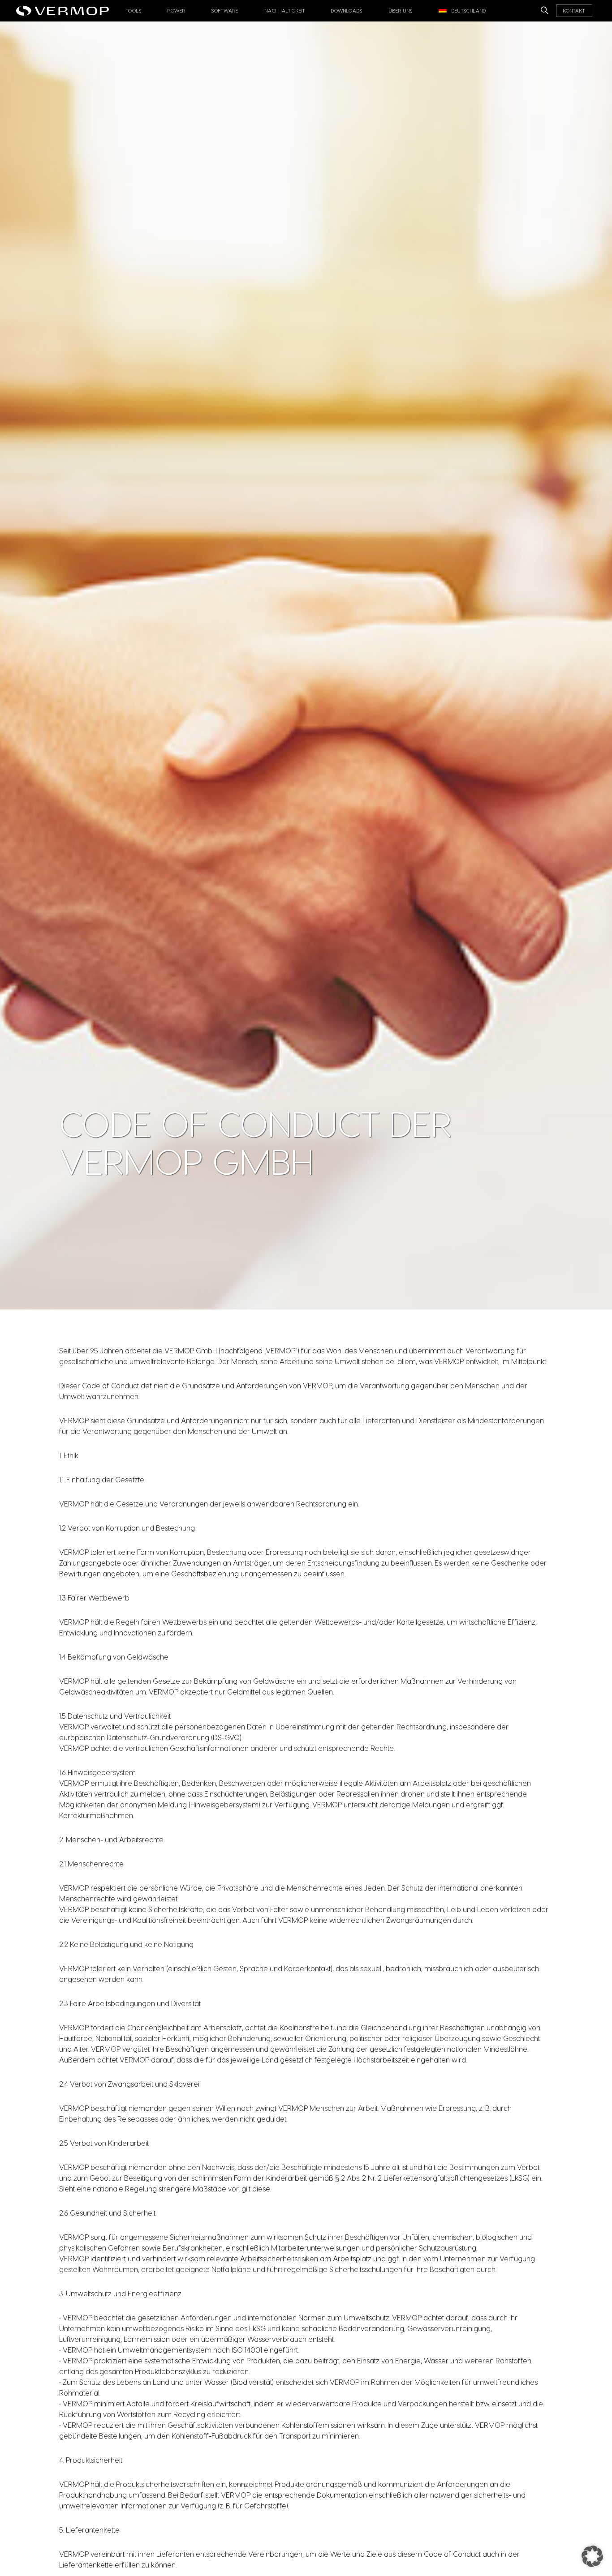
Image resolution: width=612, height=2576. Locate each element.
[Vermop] (65, 8)
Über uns (401, 11)
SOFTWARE (225, 11)
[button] (592, 2556)
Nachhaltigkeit (285, 11)
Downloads (347, 11)
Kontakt (574, 11)
